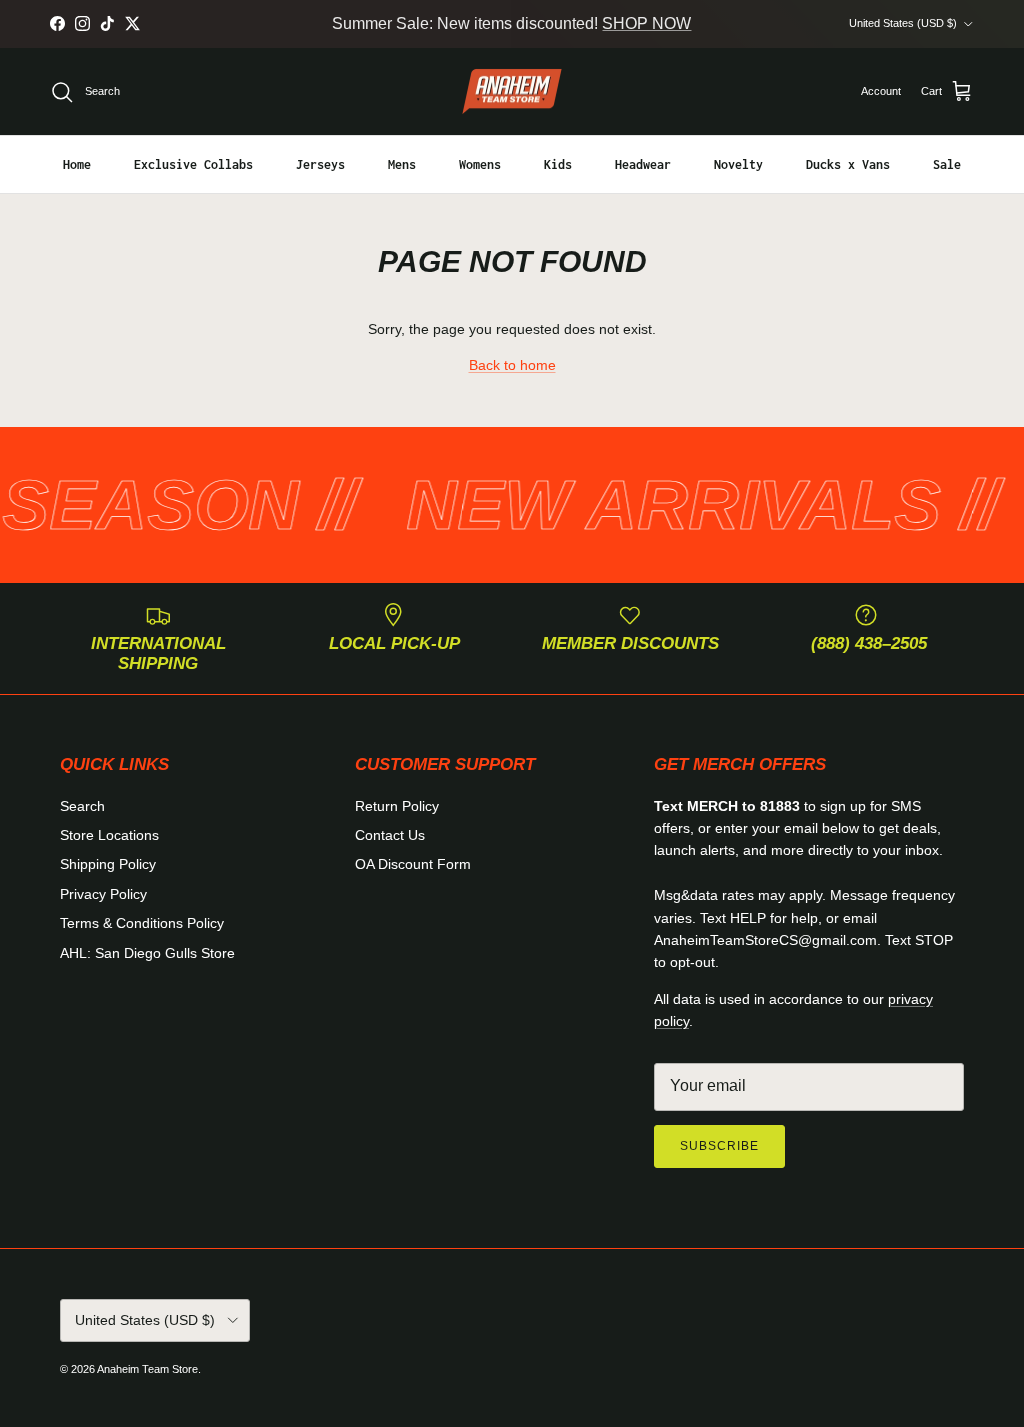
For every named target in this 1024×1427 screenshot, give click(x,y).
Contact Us (390, 835)
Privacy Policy (103, 894)
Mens (402, 164)
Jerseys (320, 164)
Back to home (512, 365)
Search (82, 806)
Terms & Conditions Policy (142, 923)
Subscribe (719, 1146)
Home (77, 164)
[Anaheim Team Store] (512, 92)
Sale (947, 164)
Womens (480, 164)
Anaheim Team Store (147, 1369)
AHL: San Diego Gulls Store (147, 953)
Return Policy (397, 806)
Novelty (738, 164)
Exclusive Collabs (193, 164)
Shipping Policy (108, 864)
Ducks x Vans (848, 164)
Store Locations (109, 835)
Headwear (643, 164)
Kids (558, 164)
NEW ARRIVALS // (665, 505)
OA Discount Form (413, 864)
